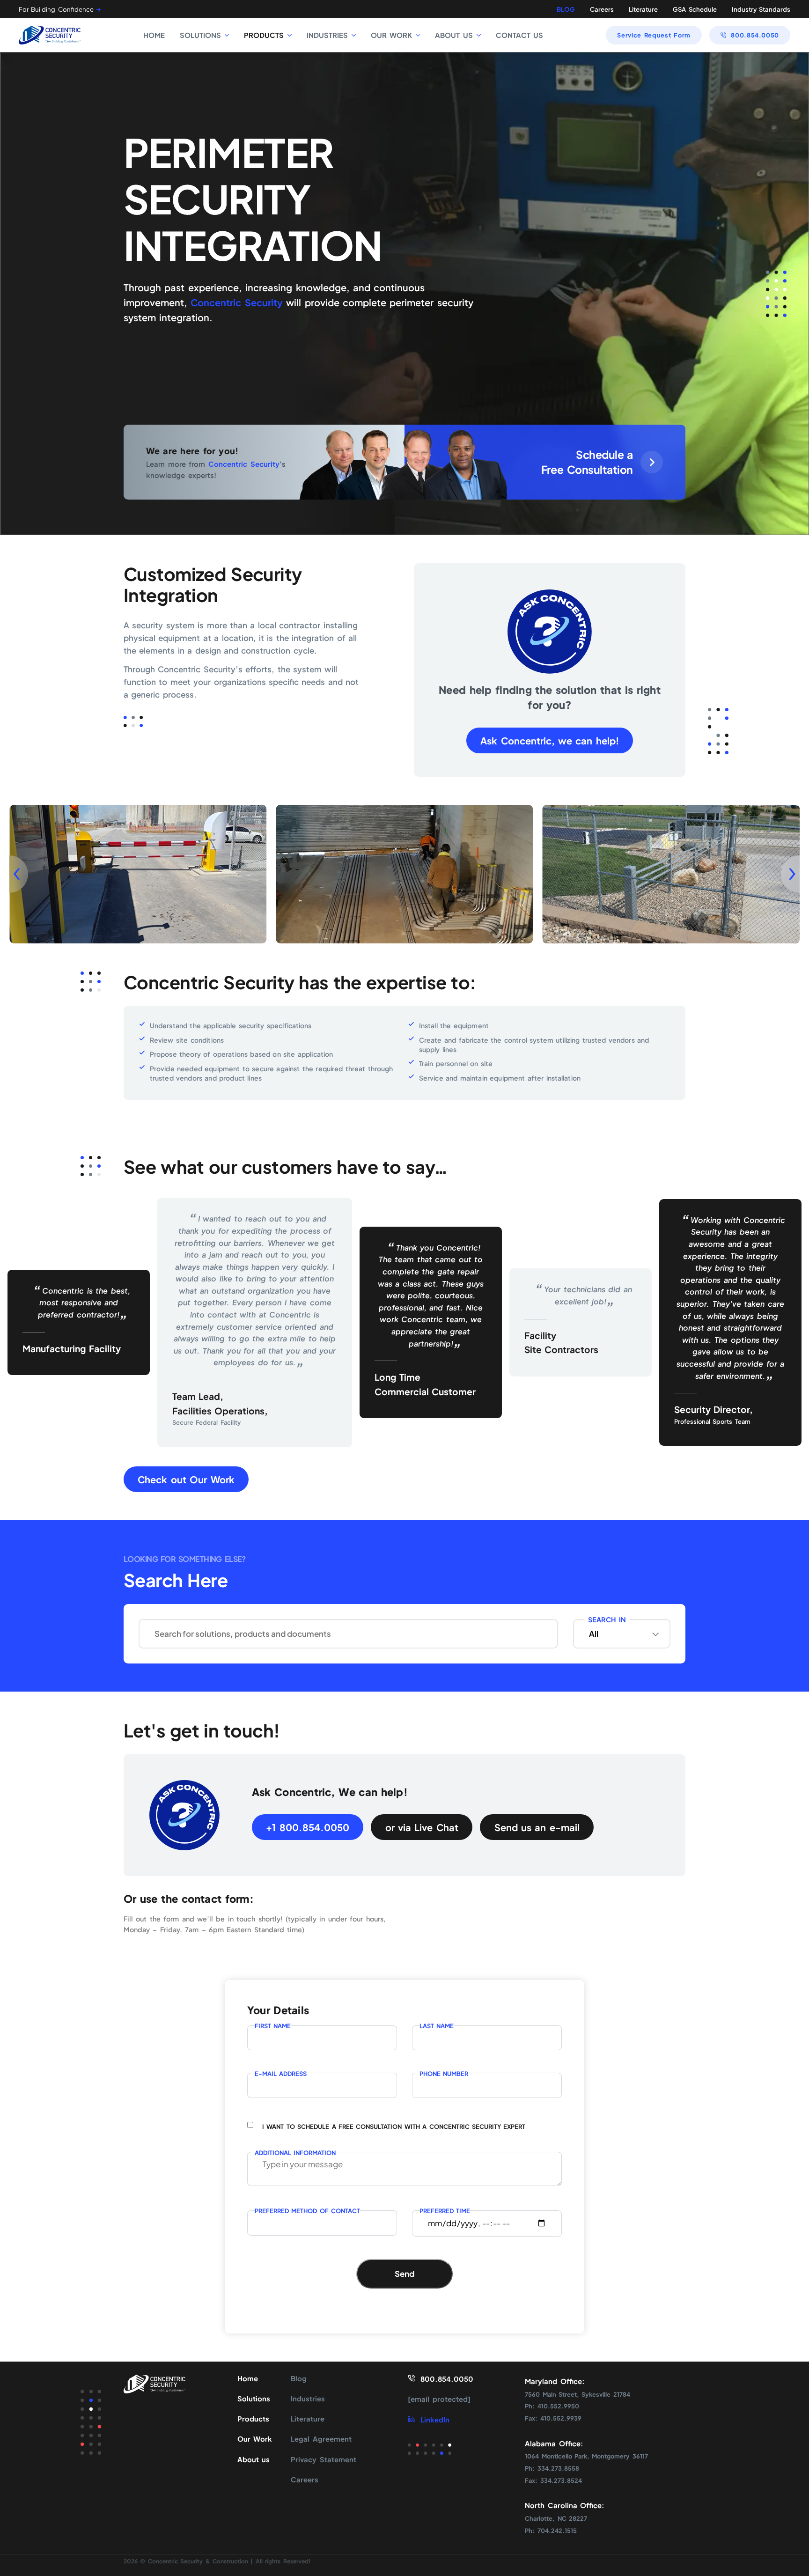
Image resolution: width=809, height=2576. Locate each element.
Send (404, 2274)
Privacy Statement (323, 2459)
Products (253, 2419)
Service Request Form (654, 35)
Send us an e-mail (537, 1827)
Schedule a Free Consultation (587, 462)
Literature (643, 9)
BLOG (566, 9)
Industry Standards (761, 9)
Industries (308, 2399)
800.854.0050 (755, 35)
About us (254, 2459)
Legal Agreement (321, 2439)
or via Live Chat (422, 1827)
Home (248, 2378)
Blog (299, 2378)
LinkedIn (435, 2420)
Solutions (254, 2399)
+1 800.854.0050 (307, 1827)
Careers (602, 9)
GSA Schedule (695, 9)
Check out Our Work (186, 1479)
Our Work (255, 2439)
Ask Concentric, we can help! (550, 740)
